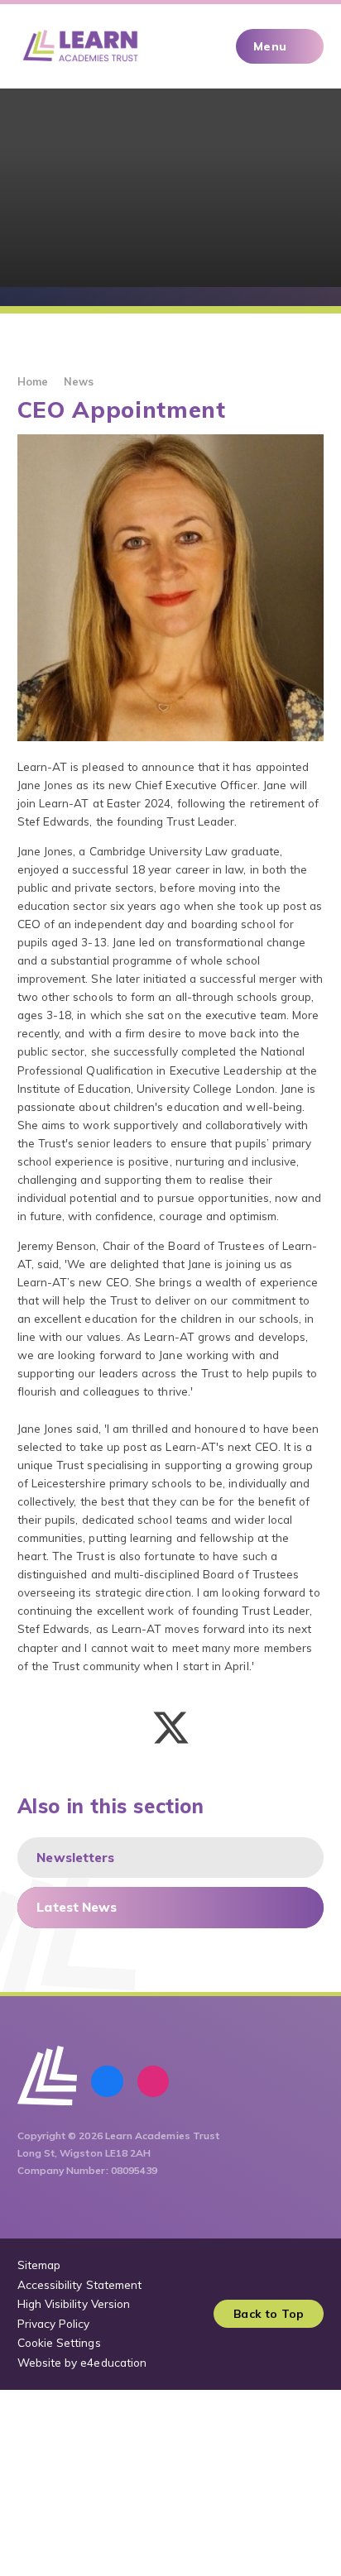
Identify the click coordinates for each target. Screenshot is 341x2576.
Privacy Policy (54, 2323)
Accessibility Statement (80, 2284)
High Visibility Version (74, 2303)
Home (33, 381)
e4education (113, 2362)
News (79, 381)
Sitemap (39, 2265)
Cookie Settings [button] (59, 2342)
